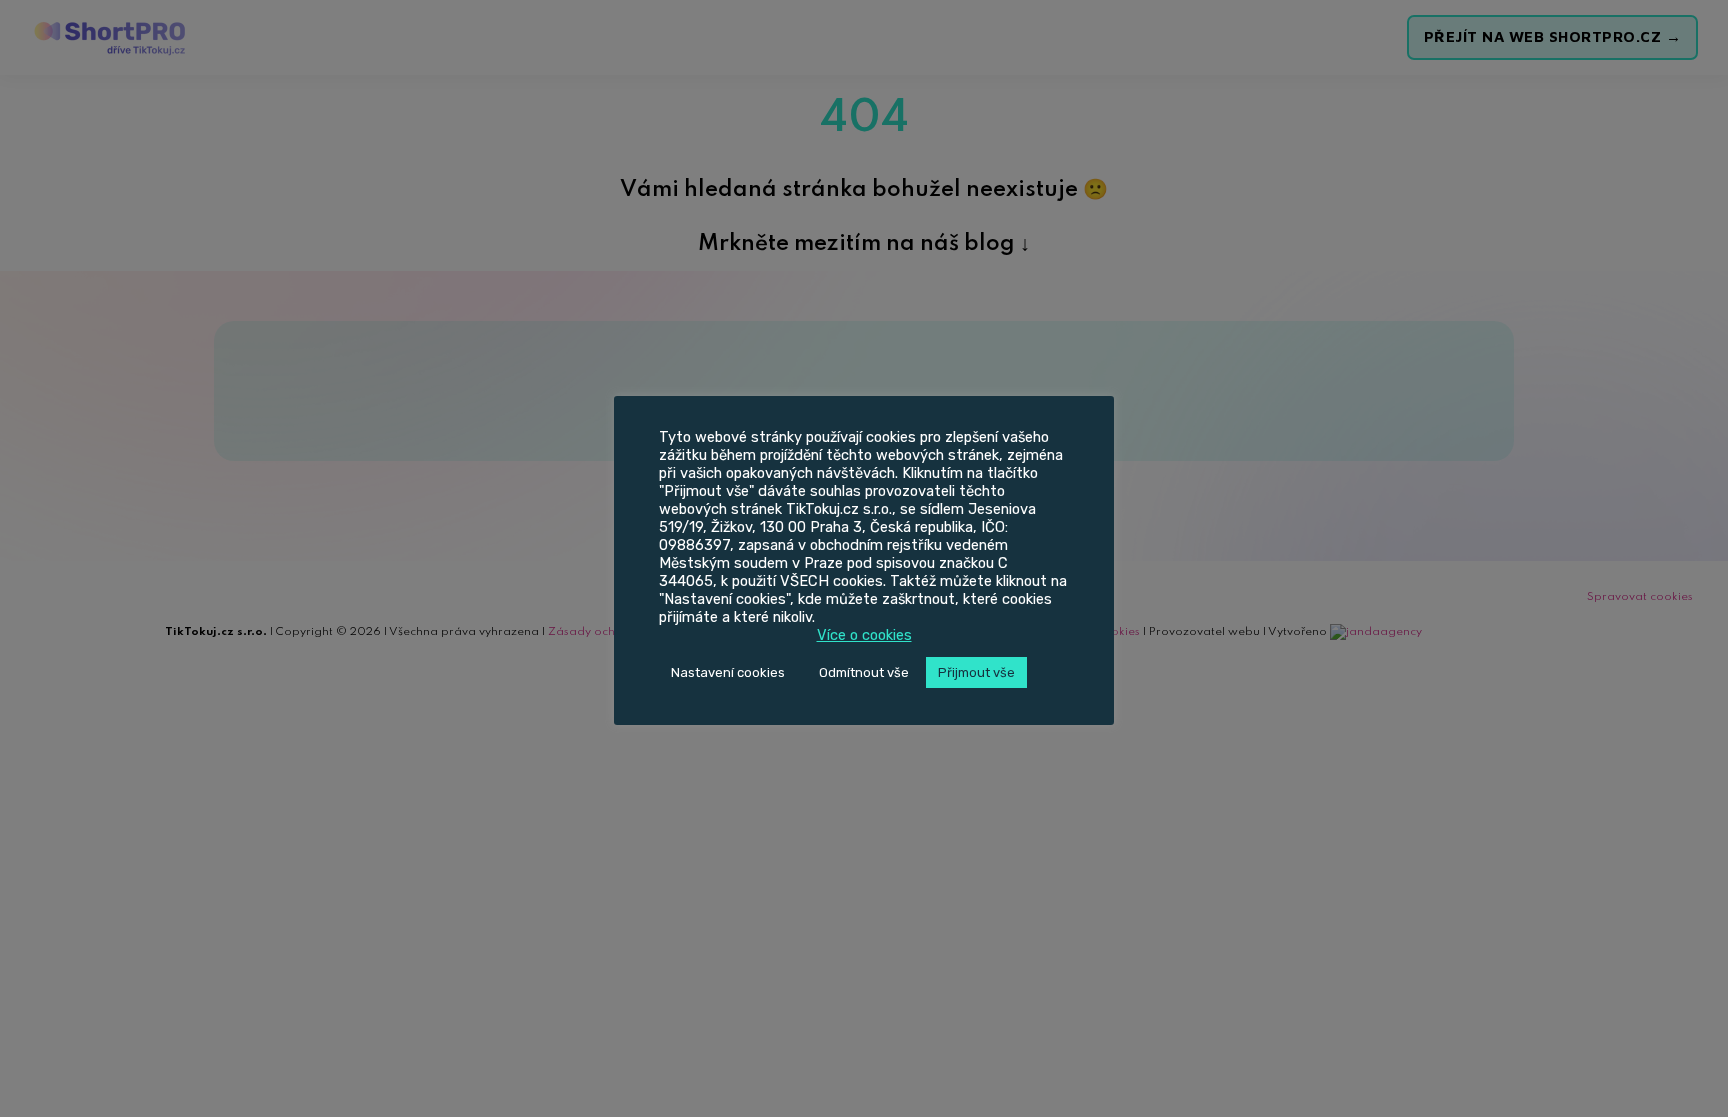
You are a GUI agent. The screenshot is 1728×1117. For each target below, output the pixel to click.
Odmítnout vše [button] (864, 672)
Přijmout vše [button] (976, 672)
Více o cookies (864, 635)
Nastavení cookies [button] (728, 672)
